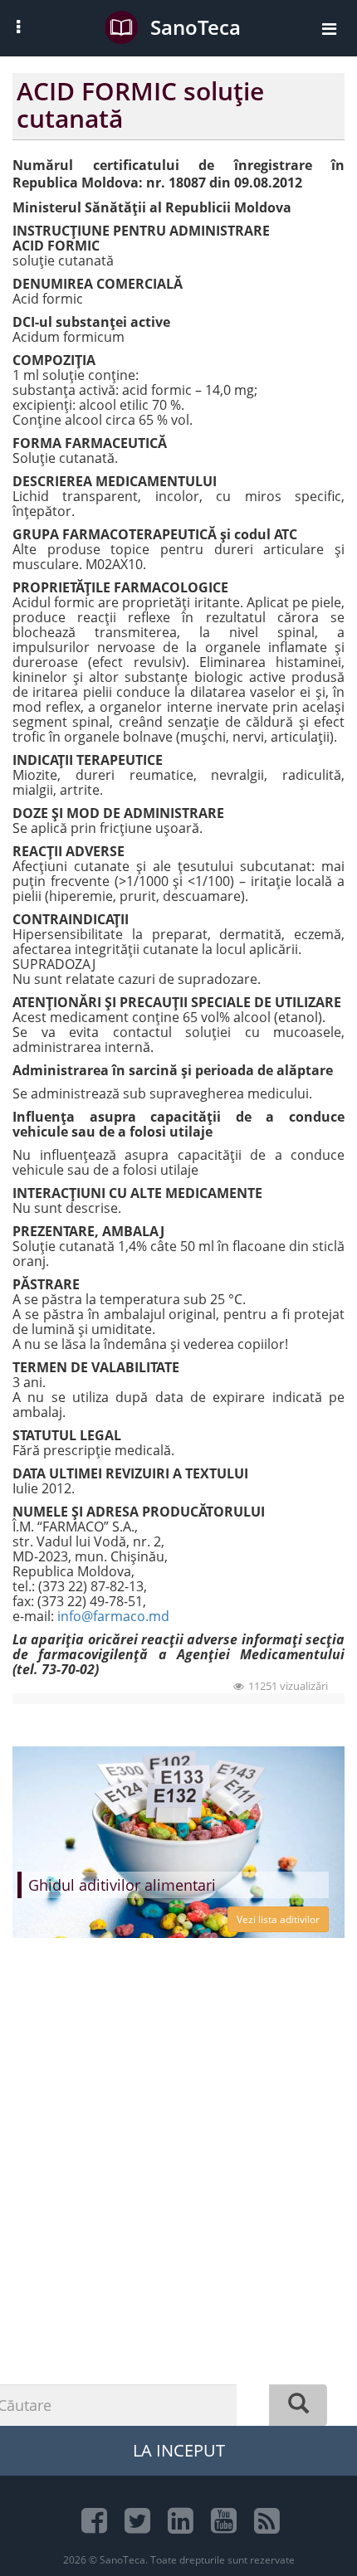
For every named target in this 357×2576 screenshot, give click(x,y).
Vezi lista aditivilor (278, 1919)
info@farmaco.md (113, 1616)
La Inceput (179, 2450)
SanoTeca (196, 27)
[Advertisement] (178, 2214)
